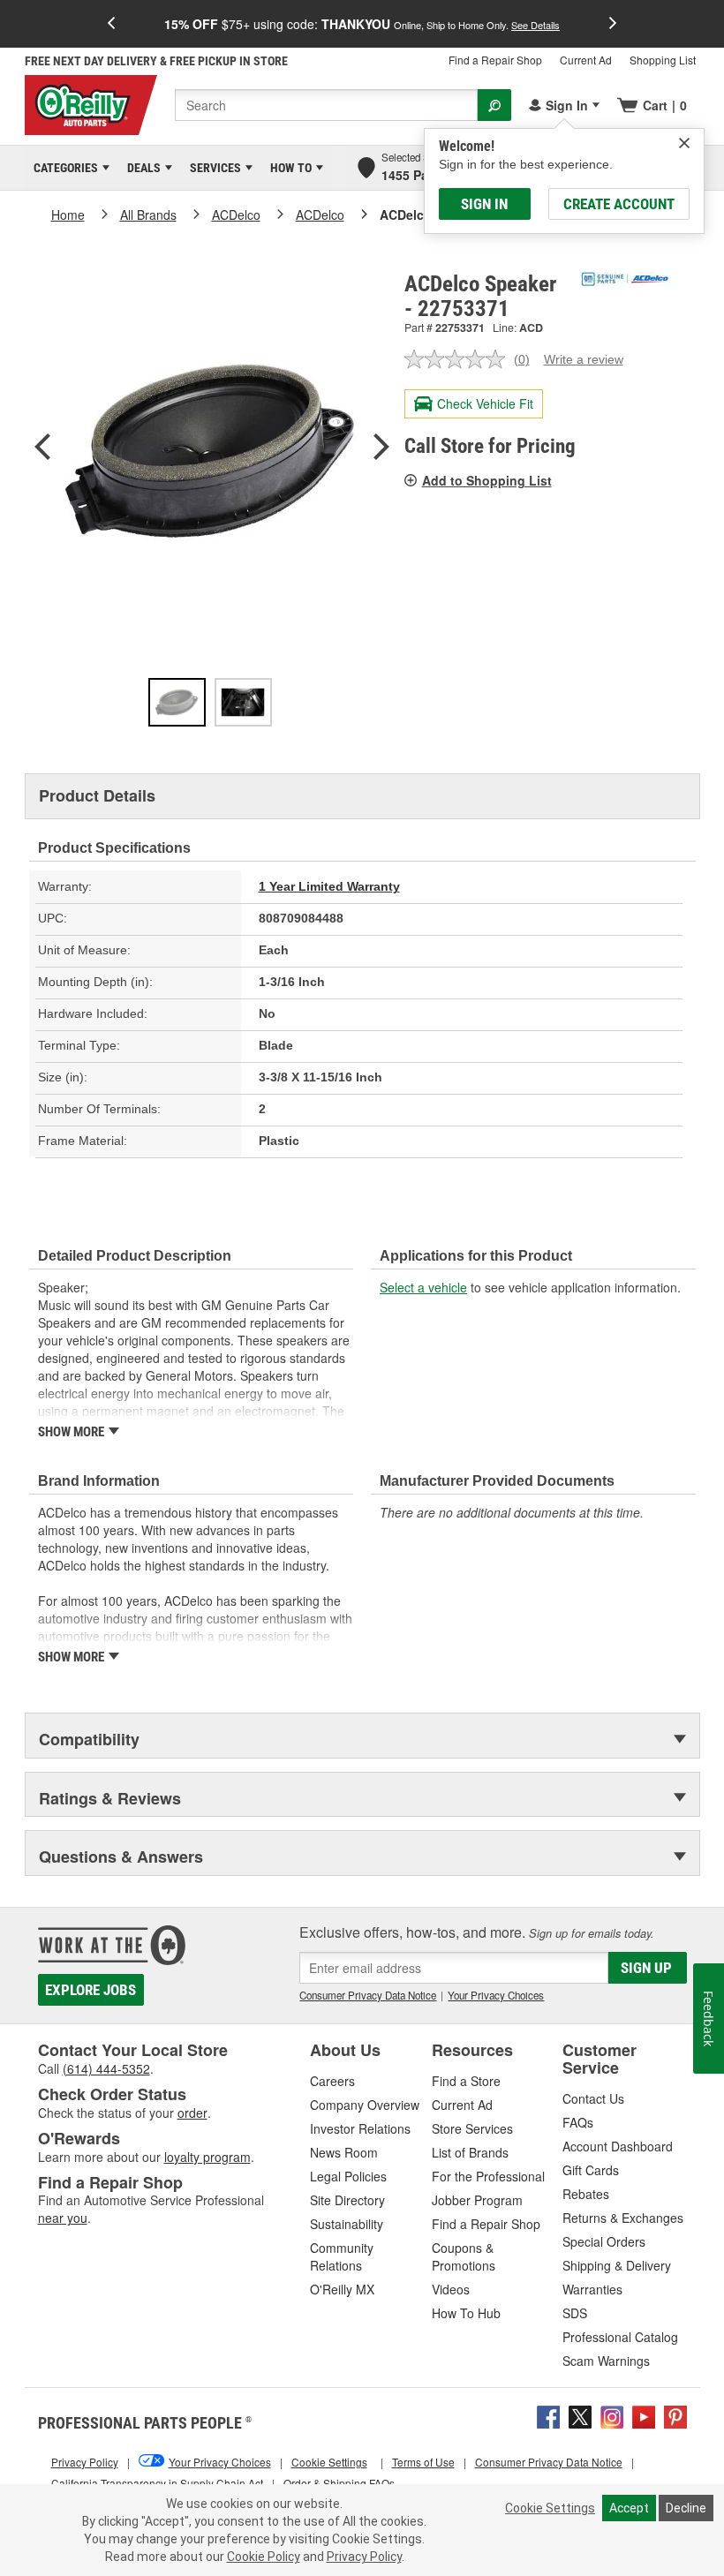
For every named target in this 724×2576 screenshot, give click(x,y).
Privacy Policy (364, 2557)
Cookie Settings (550, 2508)
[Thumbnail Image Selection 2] (243, 702)
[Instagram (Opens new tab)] (612, 2414)
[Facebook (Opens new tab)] (548, 2414)
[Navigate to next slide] (613, 24)
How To (288, 168)
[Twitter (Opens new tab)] (580, 2414)
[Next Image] (381, 448)
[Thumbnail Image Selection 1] (177, 702)
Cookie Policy (264, 2557)
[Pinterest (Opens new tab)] (675, 2414)
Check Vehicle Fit (485, 403)
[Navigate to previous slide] (111, 24)
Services (212, 168)
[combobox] (326, 105)
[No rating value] (459, 359)
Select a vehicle (423, 1287)
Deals (141, 168)
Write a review (584, 359)
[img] (684, 143)
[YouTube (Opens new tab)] (644, 2414)
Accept (629, 2508)
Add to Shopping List (487, 480)
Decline (686, 2508)
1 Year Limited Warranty (329, 886)
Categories (63, 168)
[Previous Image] (42, 448)
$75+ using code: (362, 24)
